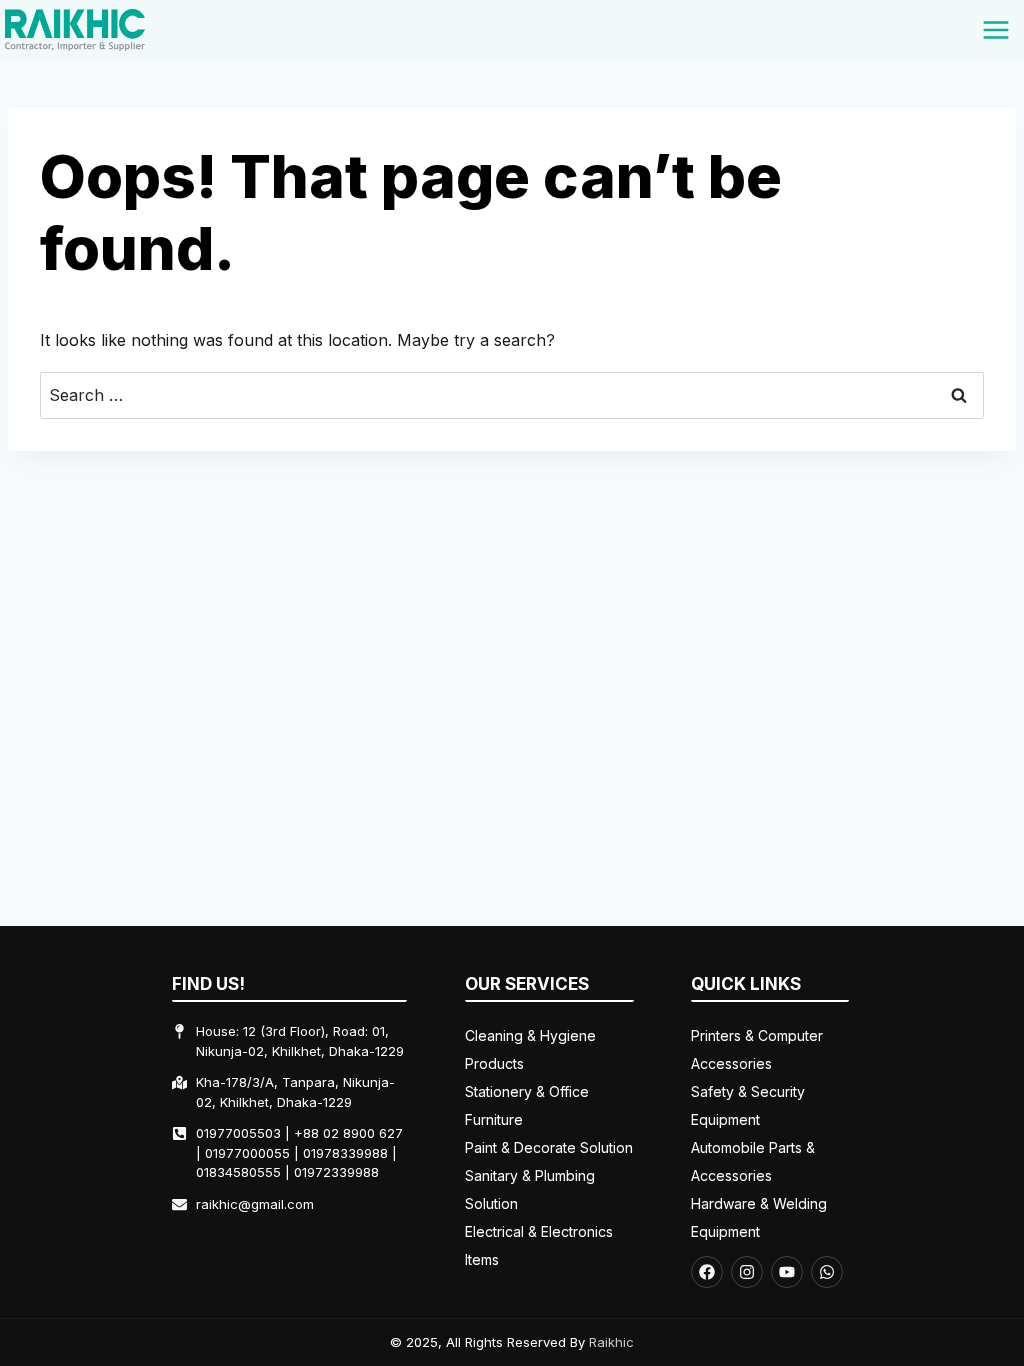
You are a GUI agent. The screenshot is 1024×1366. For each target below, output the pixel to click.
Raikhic (611, 1342)
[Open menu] (995, 29)
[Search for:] (512, 395)
